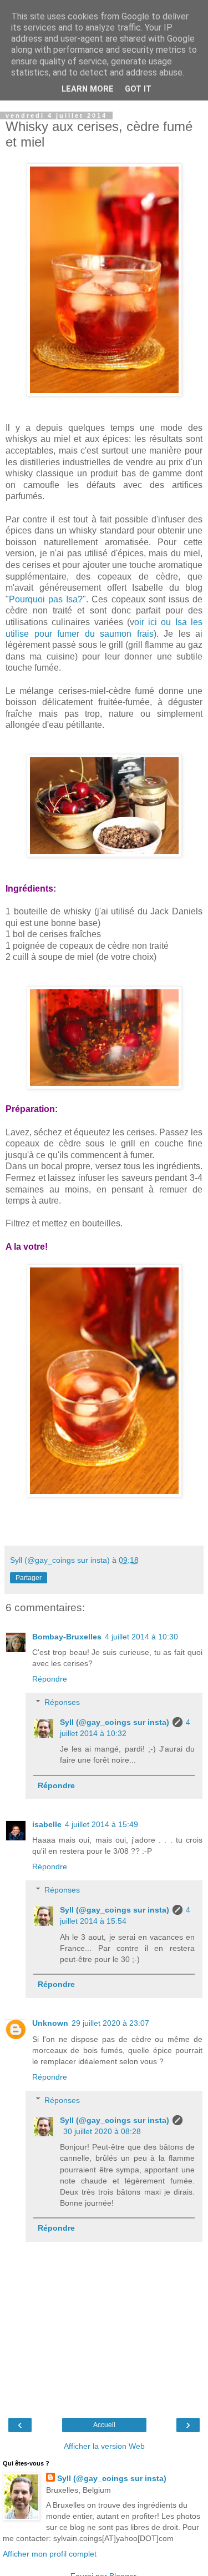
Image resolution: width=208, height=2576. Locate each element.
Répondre (50, 1679)
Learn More (88, 89)
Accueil (104, 2425)
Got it (138, 89)
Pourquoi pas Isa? (46, 599)
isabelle (47, 1824)
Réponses (62, 1702)
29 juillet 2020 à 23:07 (110, 2023)
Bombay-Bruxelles (67, 1637)
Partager (29, 1578)
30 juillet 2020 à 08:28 (102, 2131)
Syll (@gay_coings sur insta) (115, 1722)
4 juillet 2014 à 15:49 (102, 1824)
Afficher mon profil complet (50, 2554)
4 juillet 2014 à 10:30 (141, 1637)
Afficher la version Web (104, 2446)
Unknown (50, 2023)
